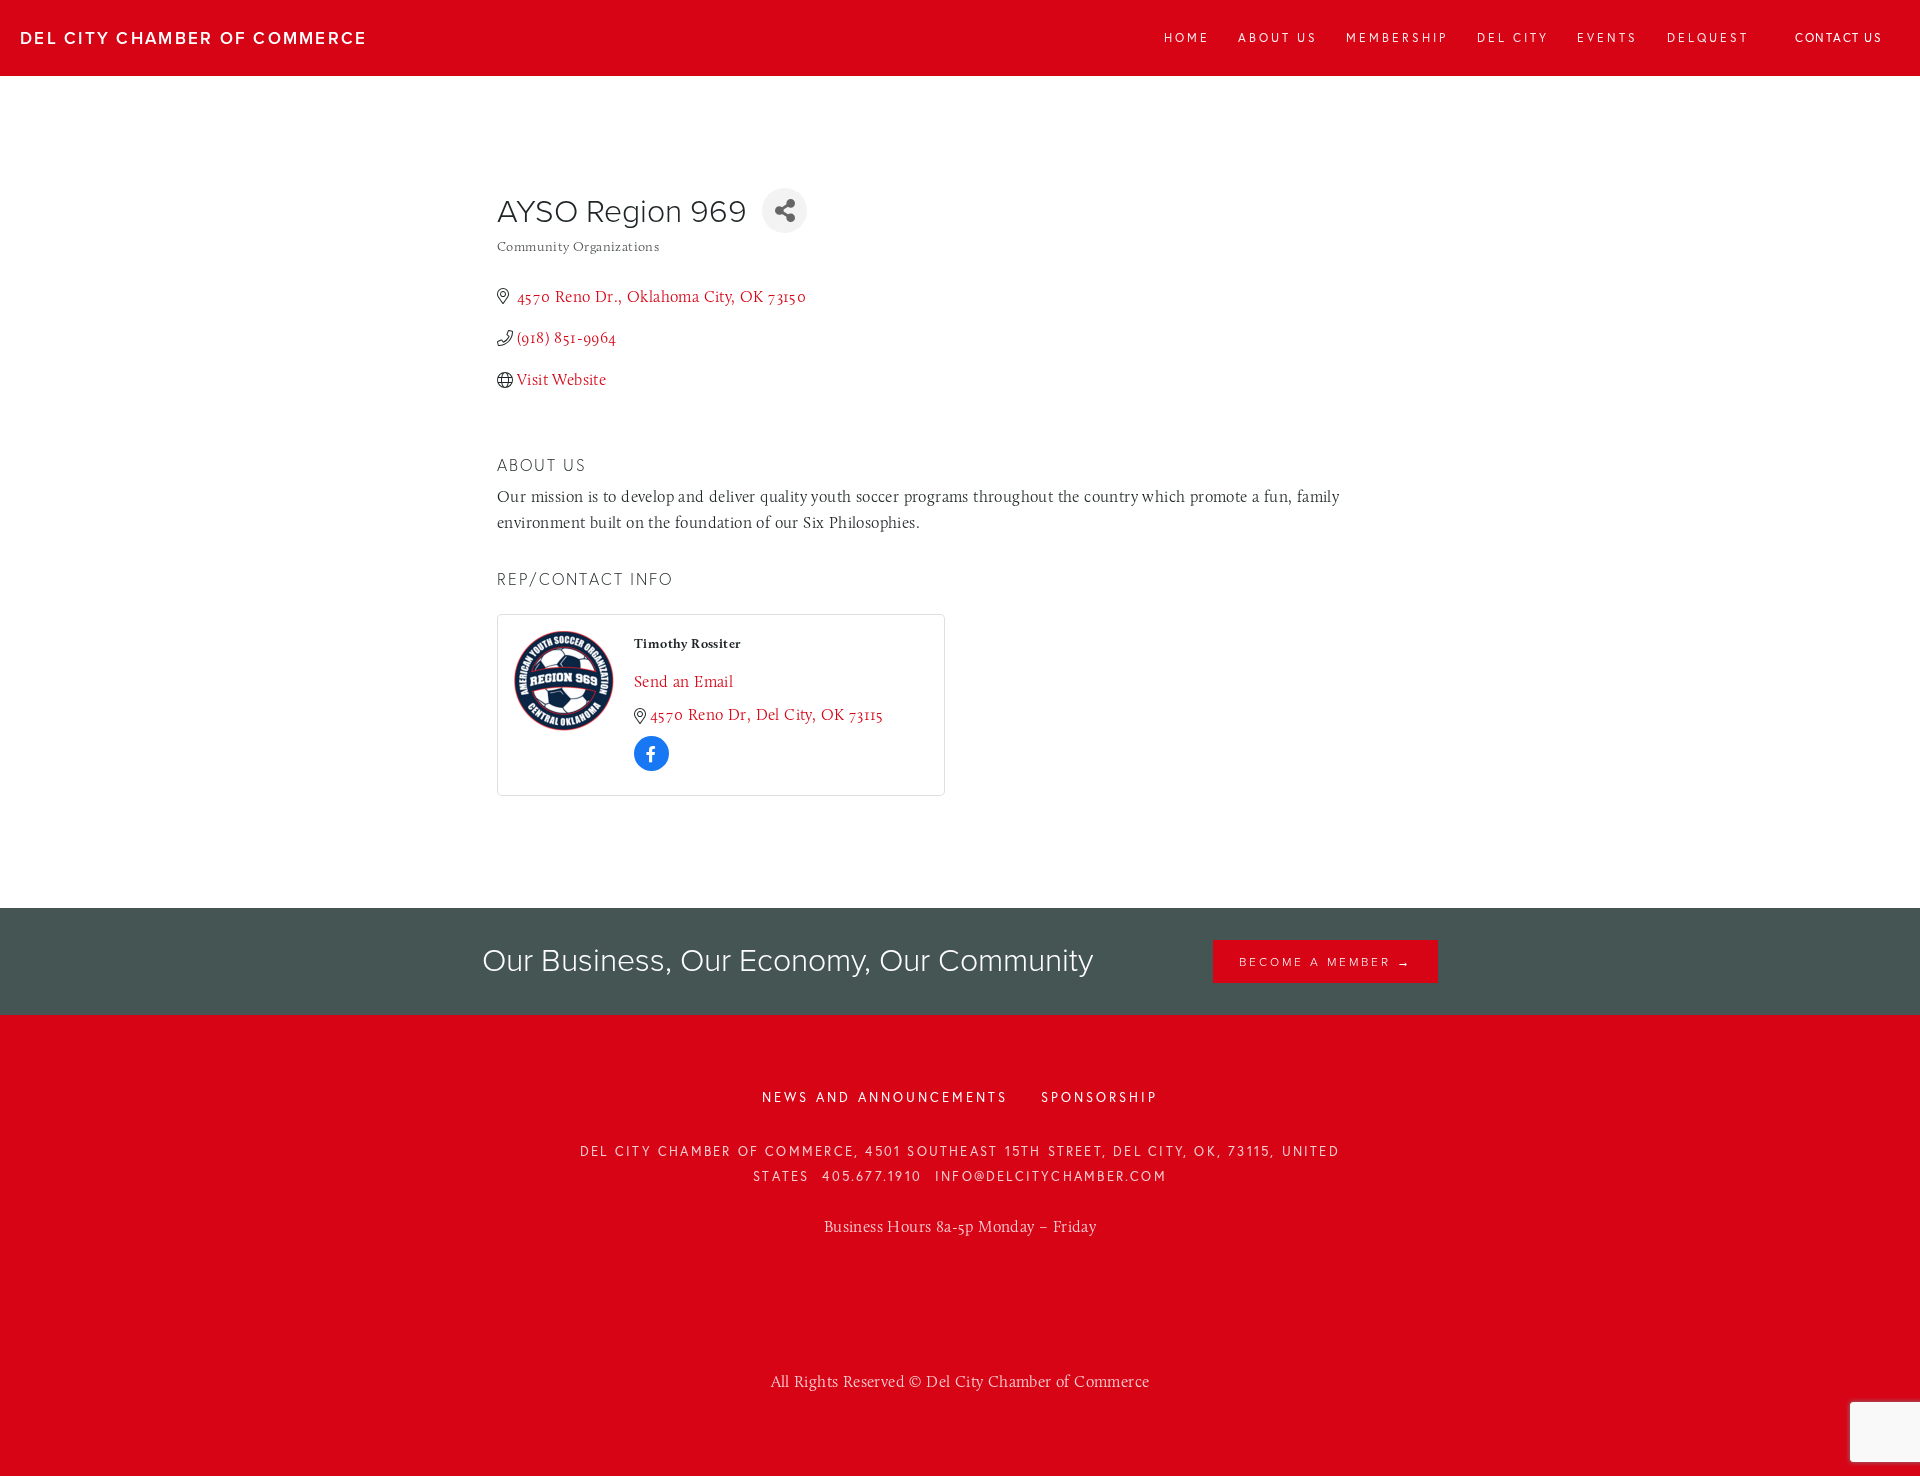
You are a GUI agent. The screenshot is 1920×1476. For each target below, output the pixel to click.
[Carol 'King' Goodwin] (938, 1287)
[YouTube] (982, 1287)
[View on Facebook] (651, 765)
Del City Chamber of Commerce (194, 38)
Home (1187, 37)
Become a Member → (1325, 961)
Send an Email (683, 681)
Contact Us (1838, 37)
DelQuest (1708, 37)
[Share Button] (784, 210)
